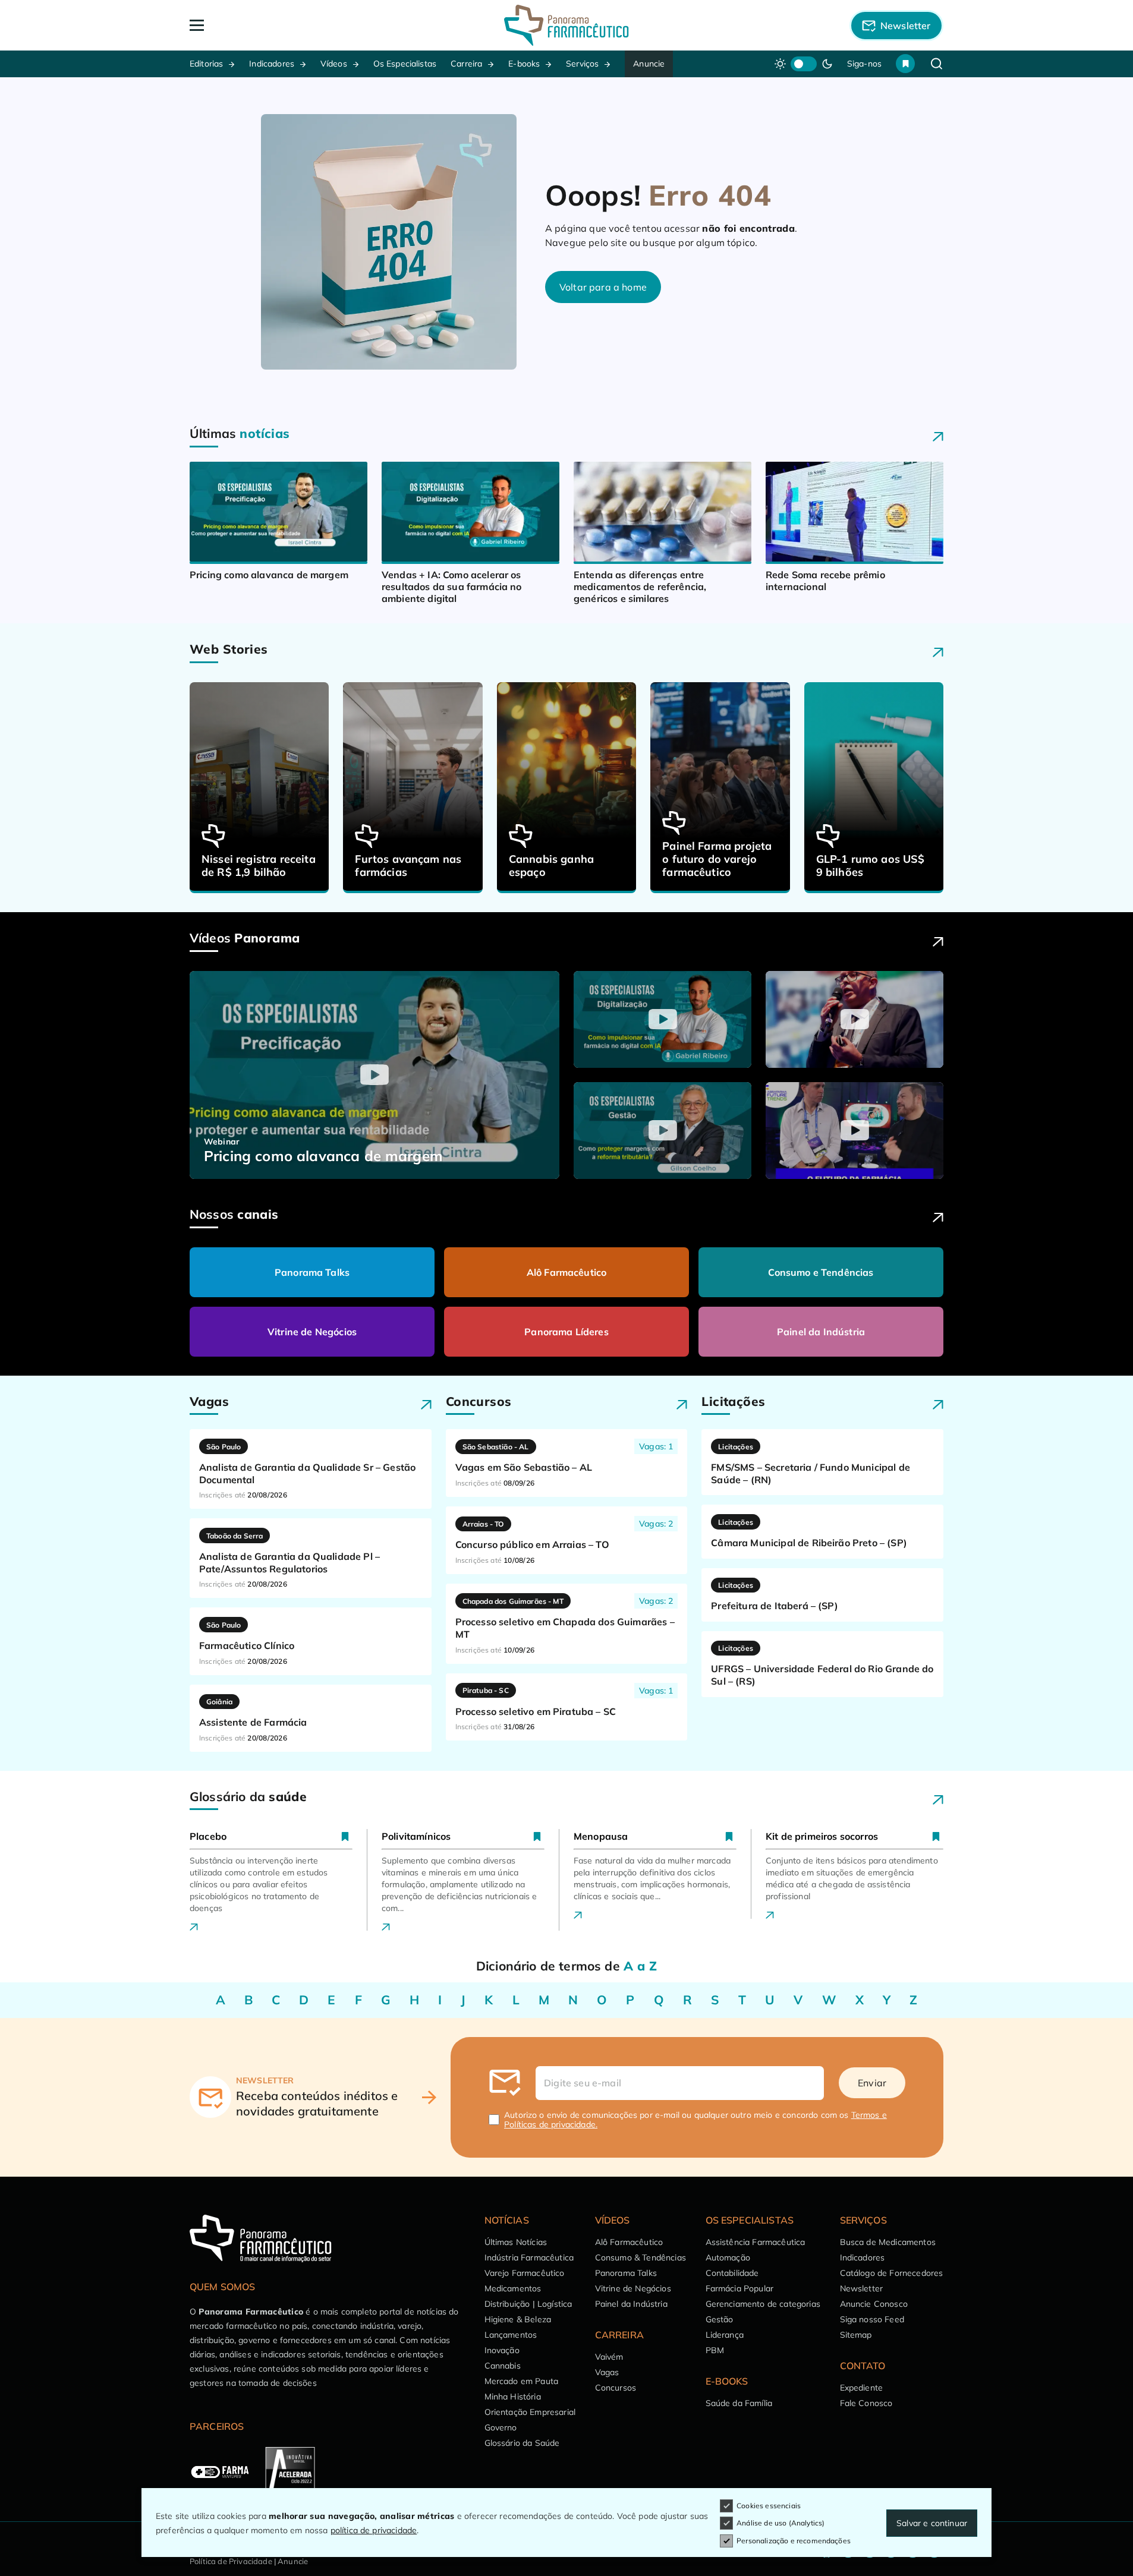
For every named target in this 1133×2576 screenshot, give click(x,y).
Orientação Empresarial (530, 2412)
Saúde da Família (739, 2403)
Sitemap (856, 2335)
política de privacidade (374, 2530)
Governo (501, 2427)
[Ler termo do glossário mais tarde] (345, 1836)
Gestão (720, 2319)
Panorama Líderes (566, 1332)
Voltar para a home (603, 287)
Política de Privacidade (231, 2561)
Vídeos (334, 64)
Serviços (582, 64)
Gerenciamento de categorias (763, 2304)
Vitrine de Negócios (312, 1332)
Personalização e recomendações (794, 2541)
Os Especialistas (405, 64)
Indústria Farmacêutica (529, 2257)
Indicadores (272, 64)
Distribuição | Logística (528, 2304)
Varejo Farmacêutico (525, 2273)
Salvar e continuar (932, 2523)
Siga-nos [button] (864, 64)
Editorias (206, 64)
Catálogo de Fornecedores (892, 2273)
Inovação (502, 2350)
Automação (728, 2257)
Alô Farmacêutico (567, 1272)
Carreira (466, 64)
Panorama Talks (312, 1272)
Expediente (862, 2388)
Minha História (513, 2397)
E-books (524, 64)
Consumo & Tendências (641, 2257)
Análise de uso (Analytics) (780, 2523)
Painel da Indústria (821, 1332)
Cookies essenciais (769, 2506)
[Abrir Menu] (265, 25)
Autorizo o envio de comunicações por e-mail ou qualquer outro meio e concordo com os (695, 2120)
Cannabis (503, 2366)
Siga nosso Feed (872, 2319)
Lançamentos (511, 2335)
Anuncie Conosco (874, 2304)
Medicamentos (513, 2288)
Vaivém (609, 2357)
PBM (715, 2350)
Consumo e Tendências (821, 1272)
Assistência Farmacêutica (756, 2242)
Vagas (607, 2372)
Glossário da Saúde (522, 2443)
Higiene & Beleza (518, 2319)
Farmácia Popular (740, 2288)
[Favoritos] (905, 64)
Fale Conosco (866, 2403)
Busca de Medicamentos (888, 2242)
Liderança (725, 2335)
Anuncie (649, 64)
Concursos (616, 2388)
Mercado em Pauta (522, 2381)
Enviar (872, 2083)
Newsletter (862, 2288)
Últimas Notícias (516, 2242)
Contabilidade (732, 2273)
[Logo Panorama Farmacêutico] (566, 25)
